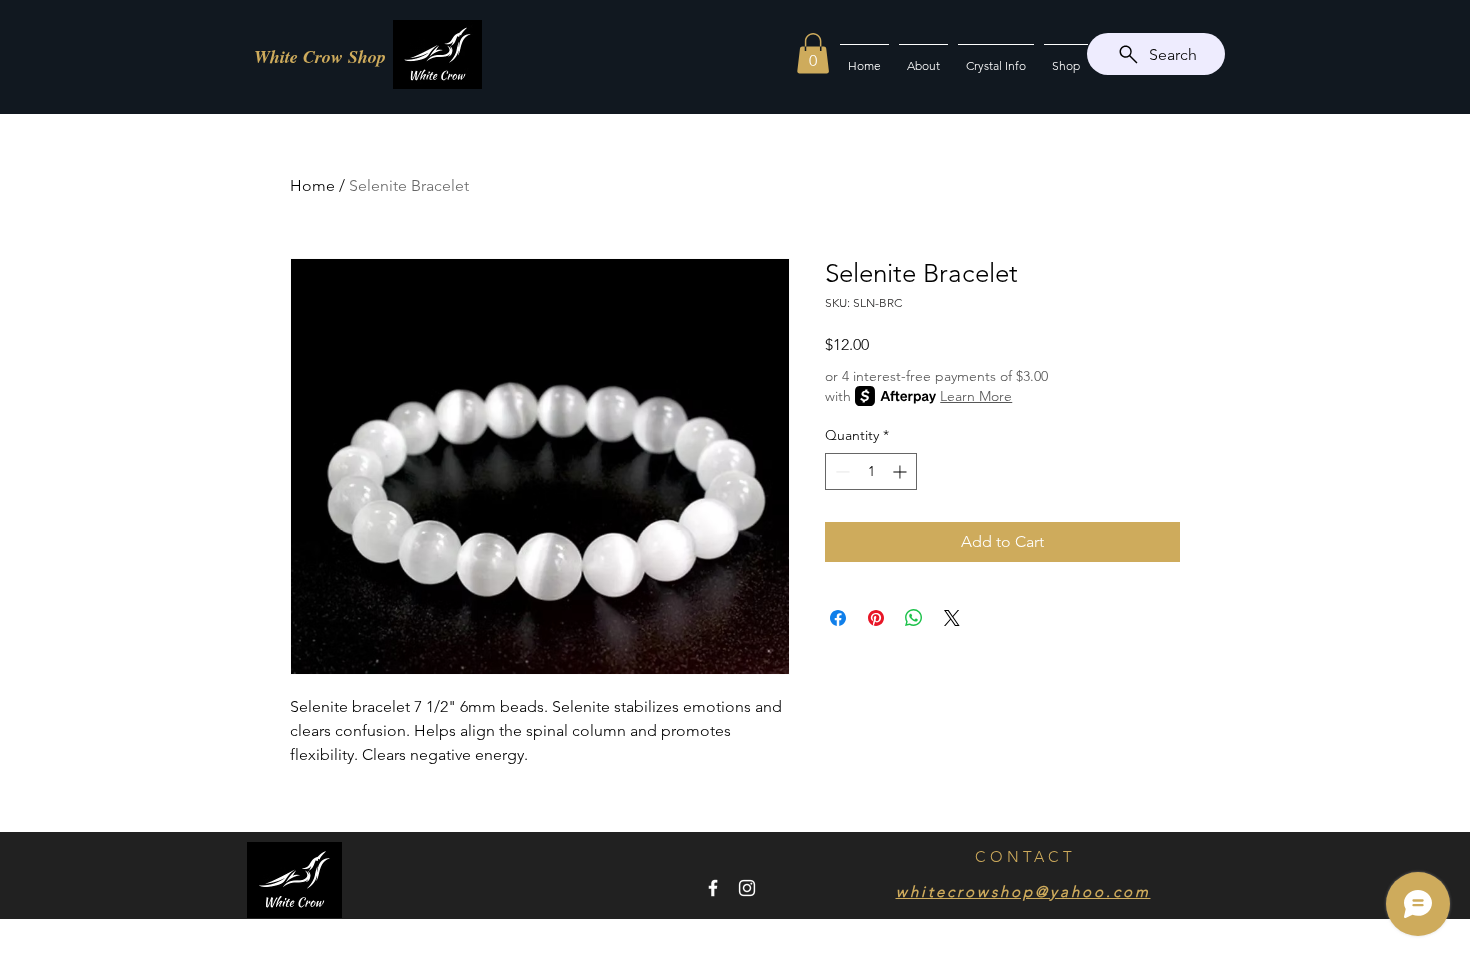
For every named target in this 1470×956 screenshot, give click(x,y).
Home (312, 185)
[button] (813, 53)
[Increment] (901, 471)
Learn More (976, 396)
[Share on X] (952, 618)
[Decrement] (840, 471)
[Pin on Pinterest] (876, 618)
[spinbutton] (871, 471)
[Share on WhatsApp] (914, 618)
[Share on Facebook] (838, 618)
